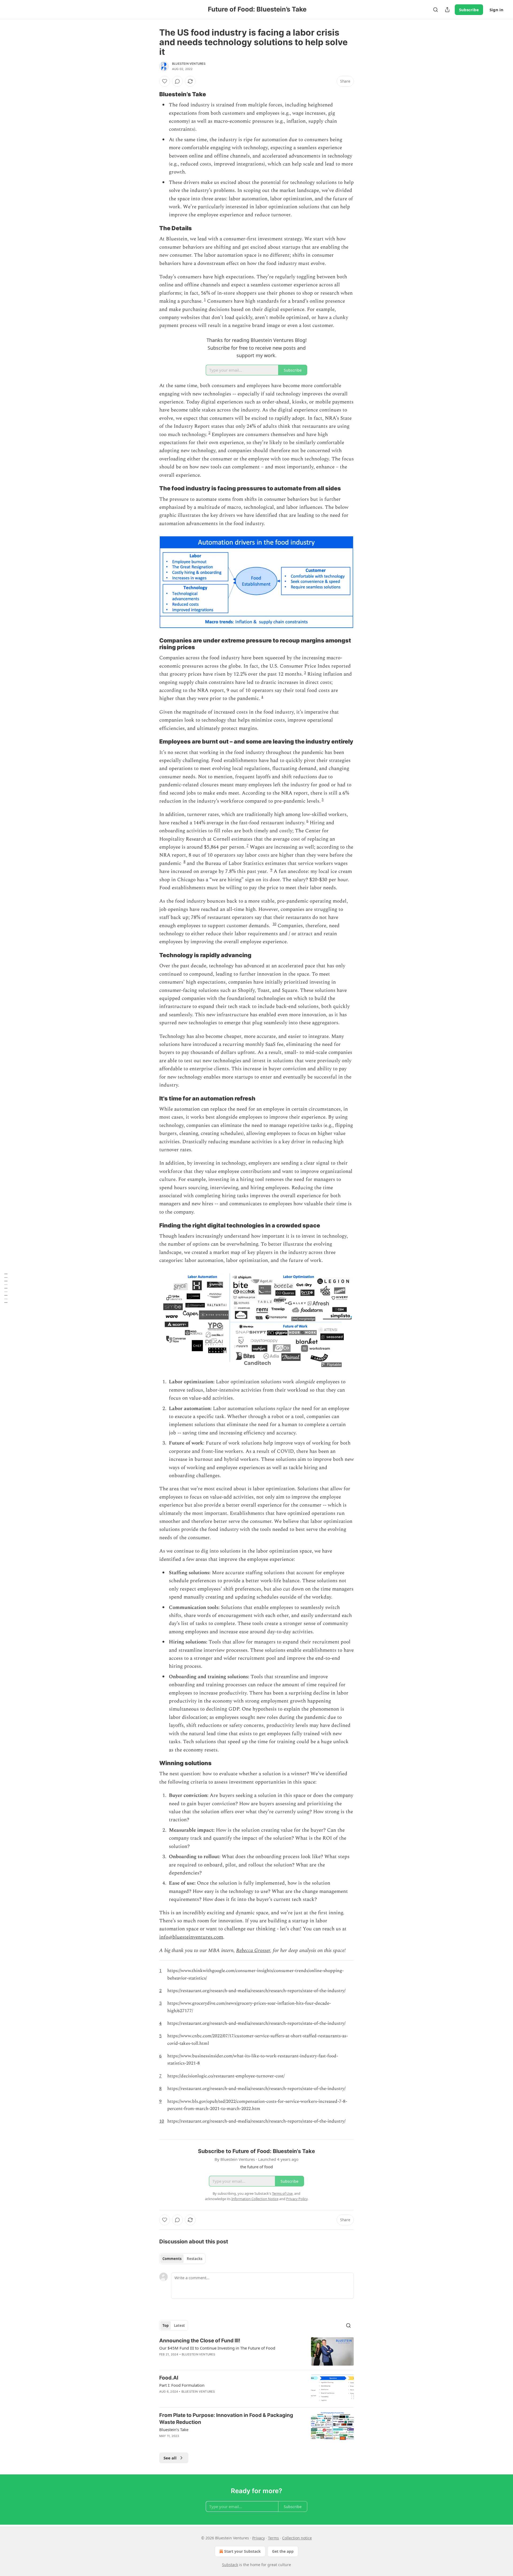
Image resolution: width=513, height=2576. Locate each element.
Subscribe (469, 10)
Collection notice (297, 2538)
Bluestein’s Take (174, 2429)
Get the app (283, 2551)
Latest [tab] (179, 2325)
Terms (273, 2538)
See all (170, 2458)
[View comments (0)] (177, 81)
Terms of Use (282, 2193)
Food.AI (169, 2378)
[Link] (152, 94)
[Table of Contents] (6, 1288)
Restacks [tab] (195, 2259)
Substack (230, 2565)
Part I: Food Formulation (182, 2385)
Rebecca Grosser (253, 1951)
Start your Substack (242, 2551)
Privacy (259, 2538)
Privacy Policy (297, 2199)
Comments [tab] (172, 2259)
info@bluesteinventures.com (191, 1937)
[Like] (165, 81)
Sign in (496, 10)
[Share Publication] (447, 10)
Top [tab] (166, 2325)
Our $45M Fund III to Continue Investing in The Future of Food (217, 2348)
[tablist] (182, 2259)
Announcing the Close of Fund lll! (200, 2341)
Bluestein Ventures (189, 64)
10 (274, 924)
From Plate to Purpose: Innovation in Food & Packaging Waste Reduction (226, 2419)
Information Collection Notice (255, 2199)
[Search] (436, 10)
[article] (256, 2352)
